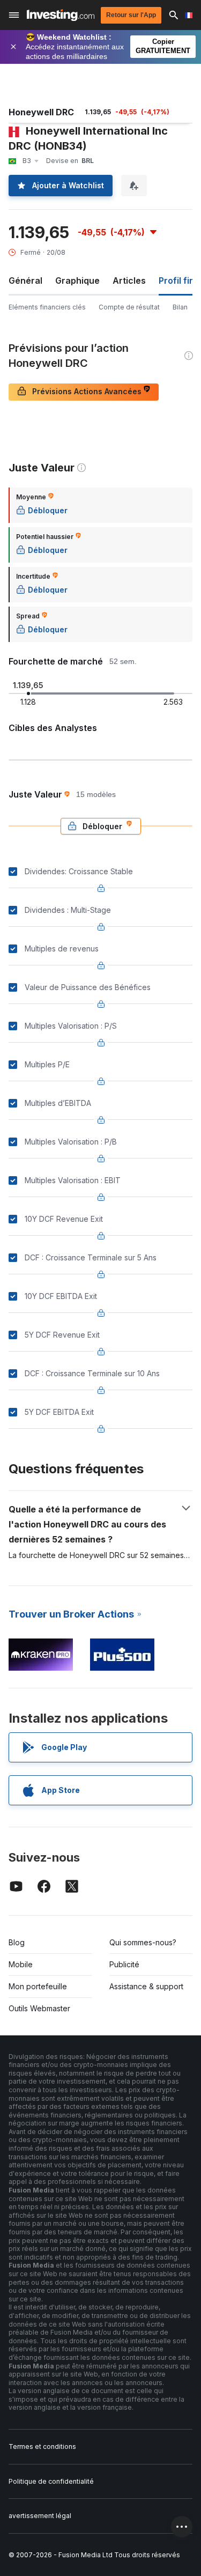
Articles (129, 281)
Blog (17, 1942)
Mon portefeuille (38, 1986)
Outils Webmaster (39, 2008)
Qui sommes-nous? (143, 1942)
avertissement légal (40, 2516)
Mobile (21, 1964)
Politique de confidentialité (51, 2481)
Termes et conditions (42, 2446)
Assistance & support (146, 1986)
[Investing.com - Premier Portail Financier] (61, 15)
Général (25, 281)
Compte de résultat (129, 307)
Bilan (180, 307)
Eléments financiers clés (47, 307)
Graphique (77, 281)
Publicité (124, 1964)
